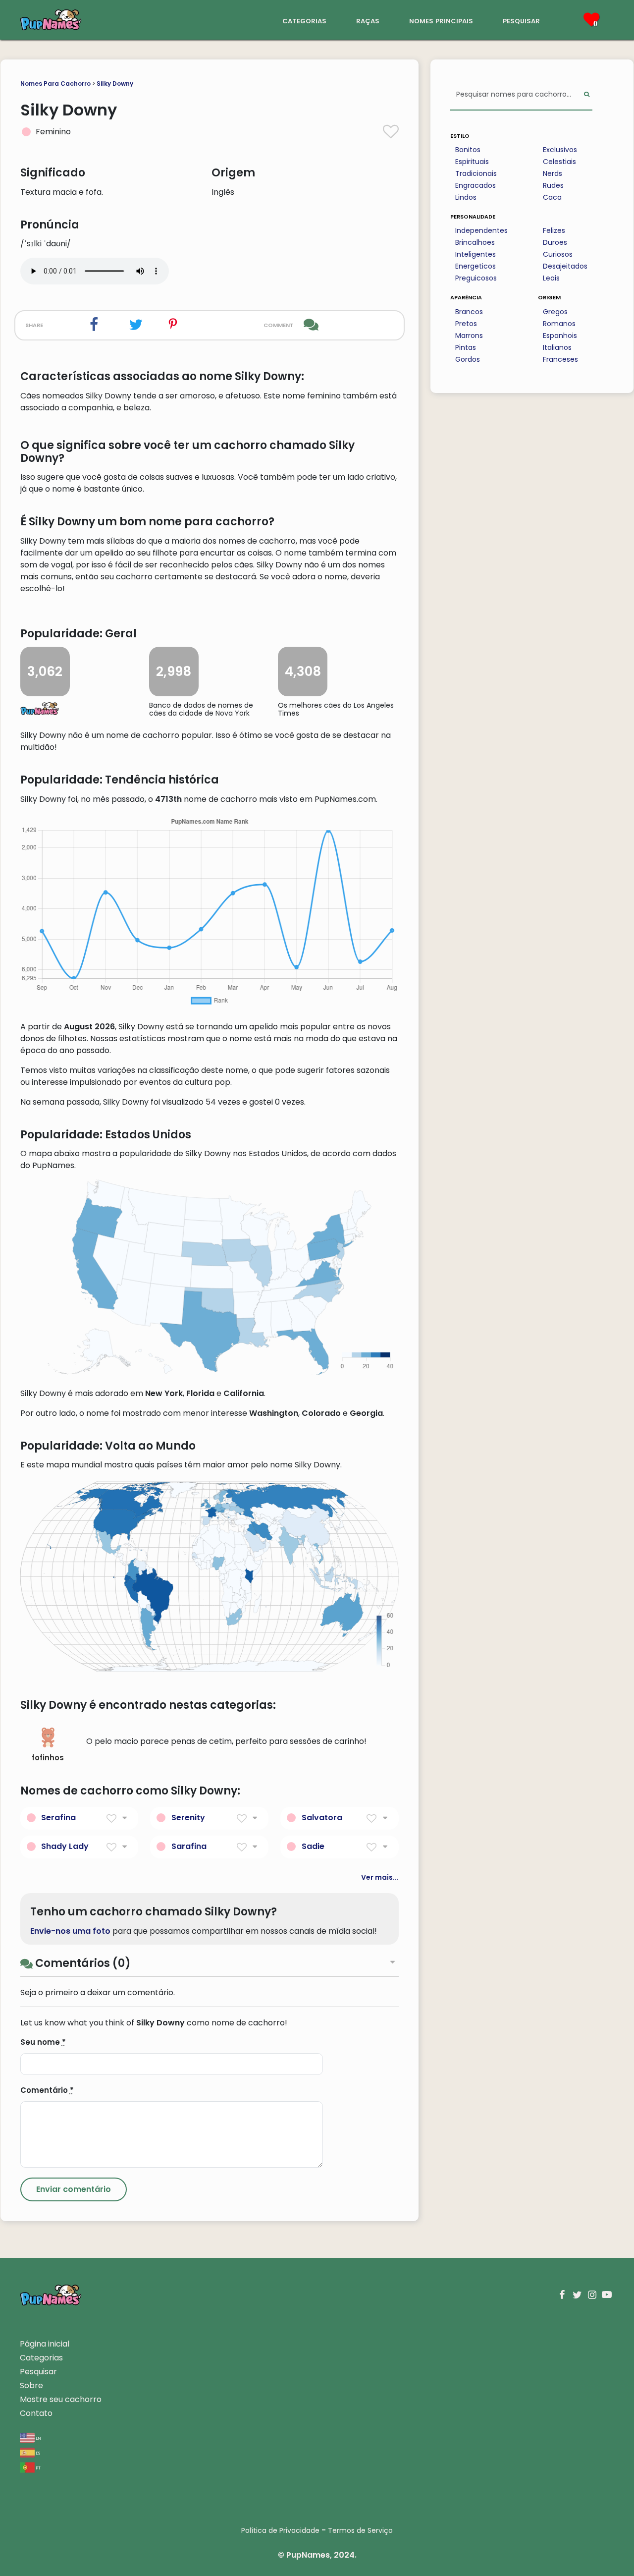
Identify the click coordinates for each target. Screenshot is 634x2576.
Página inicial (45, 2344)
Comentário (47, 2090)
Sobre (31, 2385)
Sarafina (189, 1846)
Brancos (469, 312)
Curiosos (558, 254)
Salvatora (322, 1818)
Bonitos (468, 150)
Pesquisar (38, 2372)
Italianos (557, 347)
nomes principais (441, 20)
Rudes (553, 185)
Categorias (41, 2358)
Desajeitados (565, 266)
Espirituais (472, 162)
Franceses (560, 359)
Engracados (475, 185)
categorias (304, 20)
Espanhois (560, 336)
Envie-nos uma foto (70, 1931)
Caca (552, 197)
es (37, 2452)
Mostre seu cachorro (61, 2399)
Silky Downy (115, 84)
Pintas (466, 347)
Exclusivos (560, 150)
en (38, 2437)
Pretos (466, 324)
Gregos (555, 312)
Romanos (559, 324)
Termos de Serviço (360, 2530)
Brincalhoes (475, 242)
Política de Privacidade (280, 2530)
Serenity (188, 1818)
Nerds (553, 173)
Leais (551, 278)
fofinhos (48, 1758)
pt (38, 2467)
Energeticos (475, 266)
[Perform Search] (587, 95)
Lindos (466, 197)
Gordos (468, 359)
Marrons (469, 336)
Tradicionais (476, 173)
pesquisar (521, 20)
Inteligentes (475, 254)
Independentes (481, 230)
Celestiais (559, 162)
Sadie (313, 1846)
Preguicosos (476, 278)
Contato (36, 2413)
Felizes (554, 230)
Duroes (555, 242)
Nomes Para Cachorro (55, 84)
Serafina (58, 1818)
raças (368, 20)
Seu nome (43, 2042)
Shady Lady (65, 1846)
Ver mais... (380, 1877)
